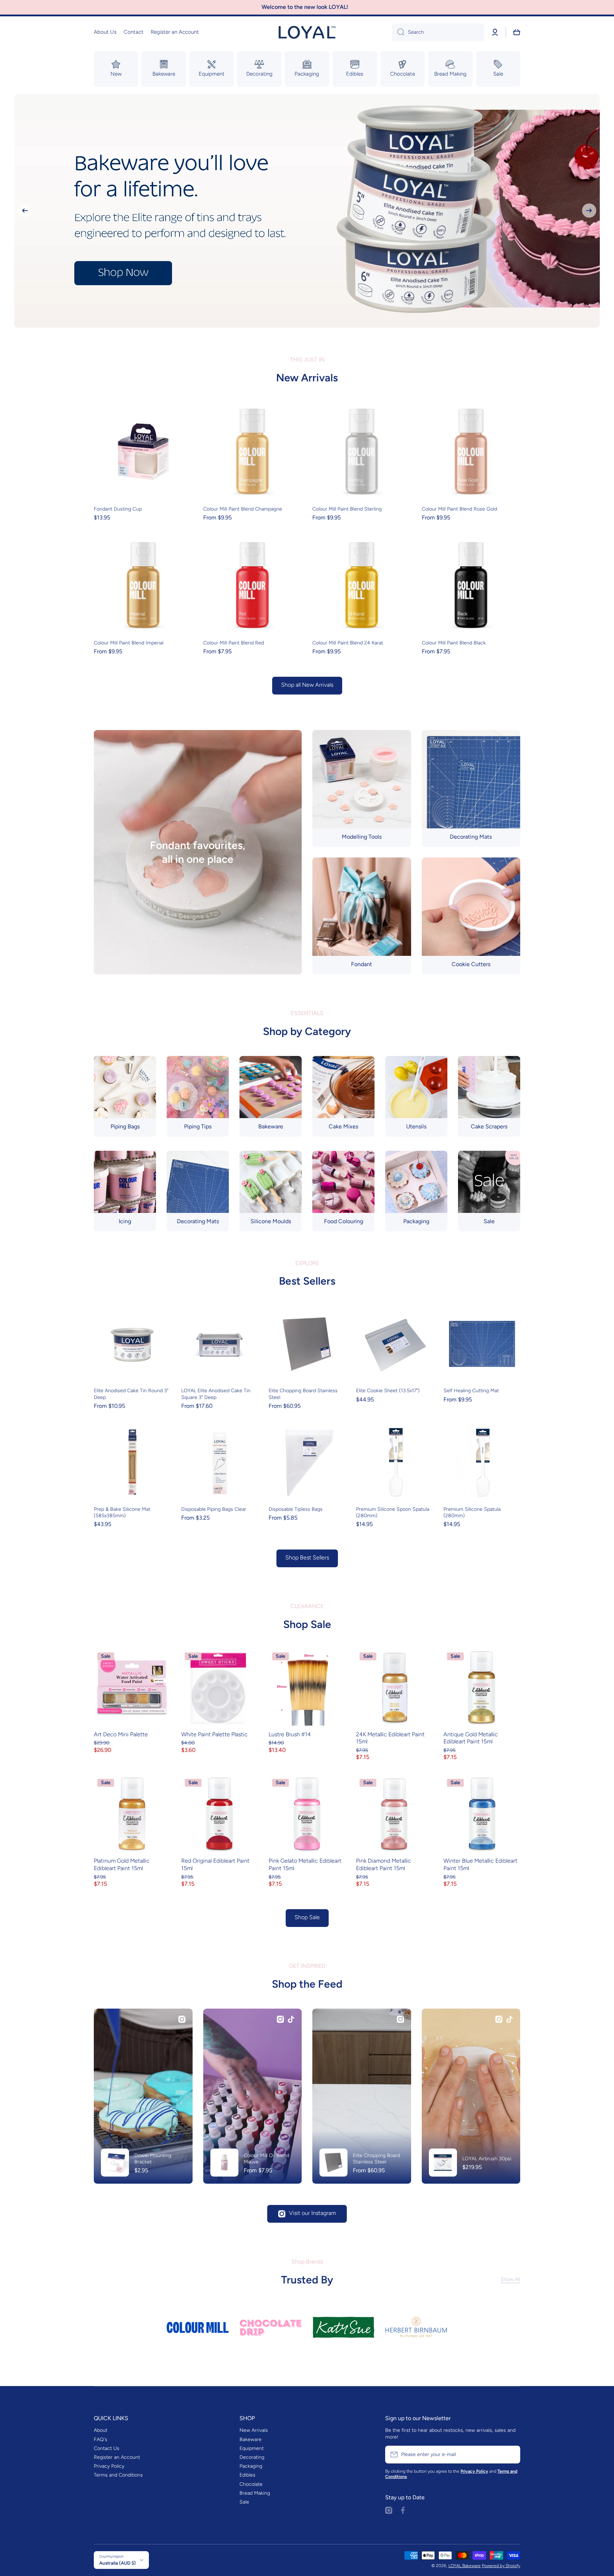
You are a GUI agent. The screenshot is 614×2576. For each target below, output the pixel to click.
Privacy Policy (109, 2466)
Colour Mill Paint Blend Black (454, 643)
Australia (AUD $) (117, 2563)
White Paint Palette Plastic (214, 1734)
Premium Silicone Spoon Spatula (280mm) (393, 1512)
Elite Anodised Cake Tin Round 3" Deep (131, 1394)
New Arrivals (254, 2430)
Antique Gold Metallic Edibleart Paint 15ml (471, 1738)
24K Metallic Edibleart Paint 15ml (390, 1738)
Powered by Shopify (501, 2566)
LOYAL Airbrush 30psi (487, 2159)
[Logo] (307, 32)
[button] (517, 32)
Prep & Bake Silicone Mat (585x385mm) (122, 1512)
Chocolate (251, 2484)
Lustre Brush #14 (290, 1734)
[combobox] (438, 32)
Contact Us (107, 2448)
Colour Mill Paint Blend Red (234, 643)
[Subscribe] (511, 2455)
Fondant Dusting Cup (118, 509)
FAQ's (101, 2439)
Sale (244, 2502)
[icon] (182, 2019)
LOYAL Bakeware (465, 2566)
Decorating (252, 2457)
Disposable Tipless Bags (296, 1509)
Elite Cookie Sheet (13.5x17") (388, 1391)
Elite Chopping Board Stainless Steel (303, 1394)
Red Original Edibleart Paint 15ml (215, 1864)
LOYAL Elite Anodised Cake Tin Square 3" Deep (216, 1394)
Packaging (251, 2466)
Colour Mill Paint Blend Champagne (243, 509)
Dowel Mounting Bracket (153, 2159)
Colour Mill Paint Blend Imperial (129, 643)
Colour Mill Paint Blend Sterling (347, 509)
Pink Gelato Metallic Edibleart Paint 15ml (305, 1864)
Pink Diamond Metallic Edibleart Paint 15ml (384, 1864)
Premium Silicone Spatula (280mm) (472, 1512)
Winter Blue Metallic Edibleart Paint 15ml (480, 1864)
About (101, 2430)
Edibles (247, 2475)
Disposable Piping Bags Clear (214, 1509)
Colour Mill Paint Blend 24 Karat (348, 643)
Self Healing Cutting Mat (471, 1391)
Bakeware (251, 2439)
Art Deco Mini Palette (121, 1734)
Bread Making (255, 2493)
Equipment (252, 2448)
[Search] (398, 32)
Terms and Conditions (118, 2475)
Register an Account (117, 2457)
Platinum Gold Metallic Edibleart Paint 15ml (122, 1864)
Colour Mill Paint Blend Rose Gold (459, 509)
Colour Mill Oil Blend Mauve (266, 2159)
